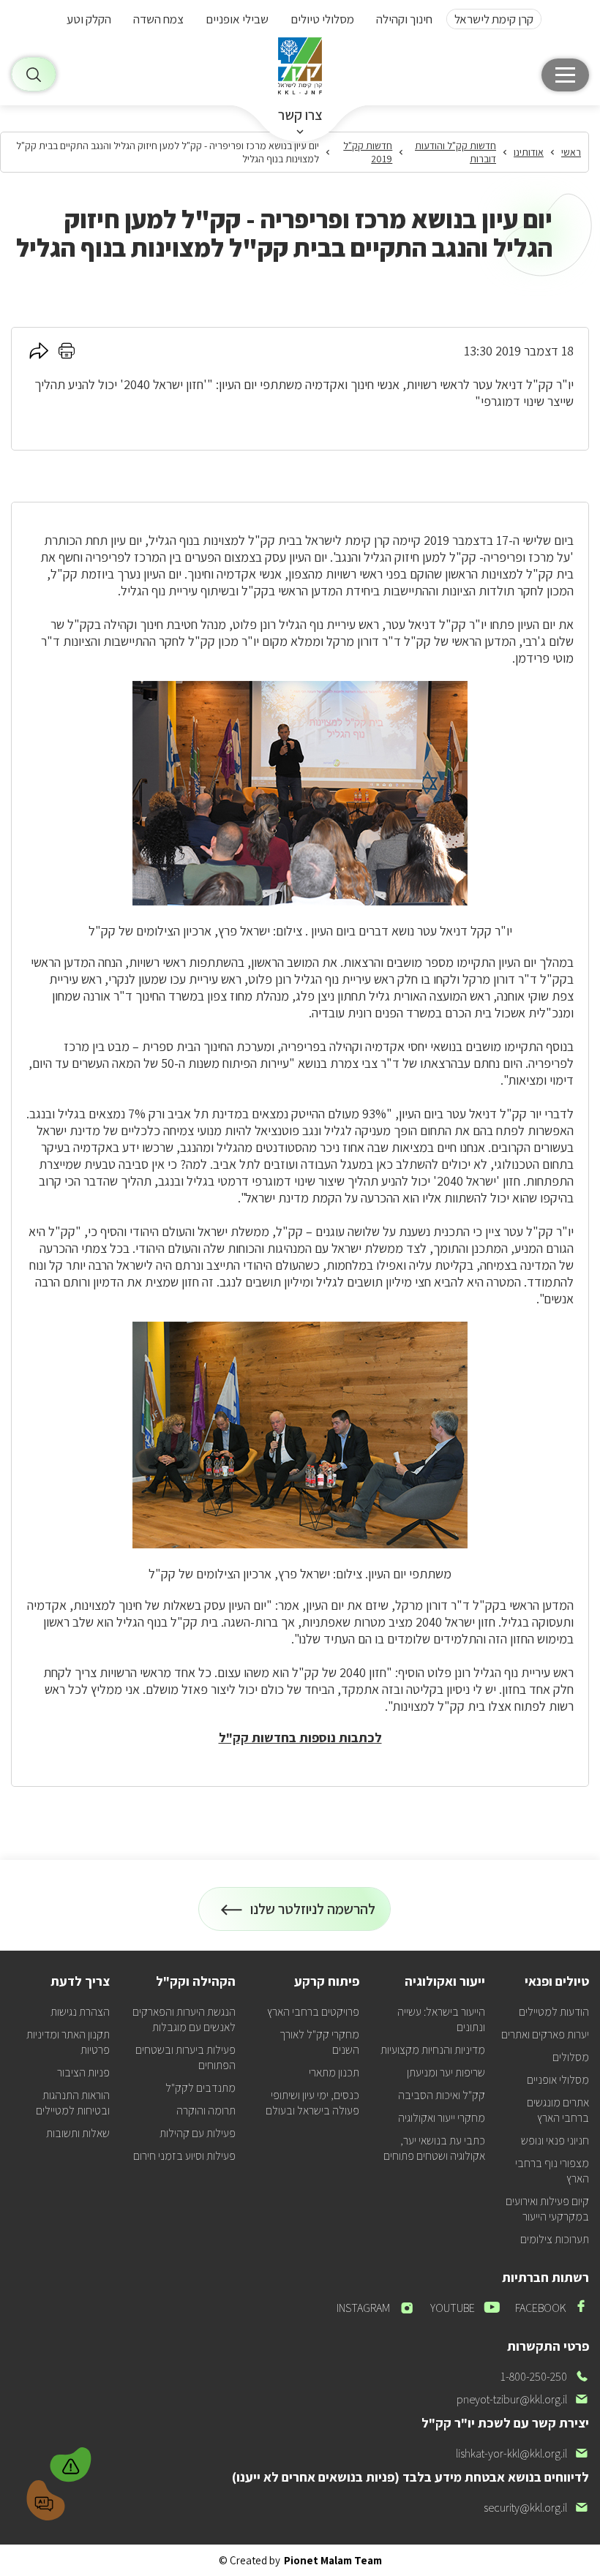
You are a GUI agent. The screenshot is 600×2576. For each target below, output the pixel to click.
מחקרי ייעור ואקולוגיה (442, 2118)
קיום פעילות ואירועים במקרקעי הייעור (547, 2209)
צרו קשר (300, 115)
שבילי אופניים (237, 19)
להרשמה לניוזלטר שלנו (313, 1915)
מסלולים (571, 2057)
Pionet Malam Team (333, 2560)
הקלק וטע (89, 19)
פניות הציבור (83, 2072)
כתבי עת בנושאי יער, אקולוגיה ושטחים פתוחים (434, 2148)
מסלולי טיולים (322, 19)
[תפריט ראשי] (565, 75)
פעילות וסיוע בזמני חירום (184, 2156)
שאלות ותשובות (78, 2133)
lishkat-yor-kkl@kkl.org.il (522, 2453)
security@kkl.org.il (536, 2508)
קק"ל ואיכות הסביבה (442, 2095)
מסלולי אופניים (558, 2080)
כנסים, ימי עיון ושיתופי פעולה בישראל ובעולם (312, 2103)
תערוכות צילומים (555, 2239)
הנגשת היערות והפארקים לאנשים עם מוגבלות (184, 2019)
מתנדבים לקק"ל (200, 2088)
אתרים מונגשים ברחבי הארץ (558, 2110)
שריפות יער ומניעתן (446, 2072)
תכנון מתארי (334, 2072)
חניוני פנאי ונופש (555, 2140)
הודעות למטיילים (554, 2012)
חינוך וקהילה (404, 19)
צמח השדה (158, 19)
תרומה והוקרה (206, 2110)
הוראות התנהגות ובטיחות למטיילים (73, 2103)
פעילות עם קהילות (198, 2133)
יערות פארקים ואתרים (545, 2034)
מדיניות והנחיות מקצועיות (433, 2050)
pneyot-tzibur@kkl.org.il (523, 2399)
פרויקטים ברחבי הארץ (313, 2012)
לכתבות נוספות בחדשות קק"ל (300, 1737)
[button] (72, 2463)
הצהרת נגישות (80, 2012)
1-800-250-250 (545, 2377)
